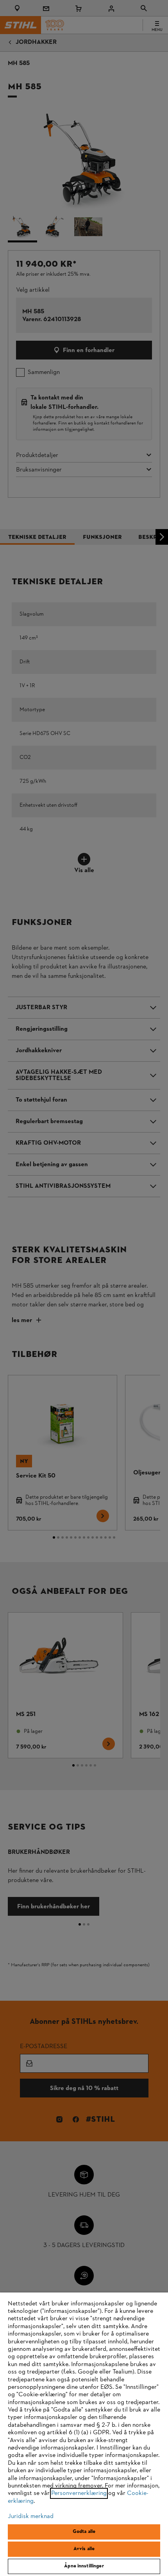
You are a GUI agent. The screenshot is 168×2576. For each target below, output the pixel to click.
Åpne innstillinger (84, 2566)
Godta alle (84, 2532)
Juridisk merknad (31, 2516)
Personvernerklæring (79, 2493)
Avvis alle (84, 2549)
